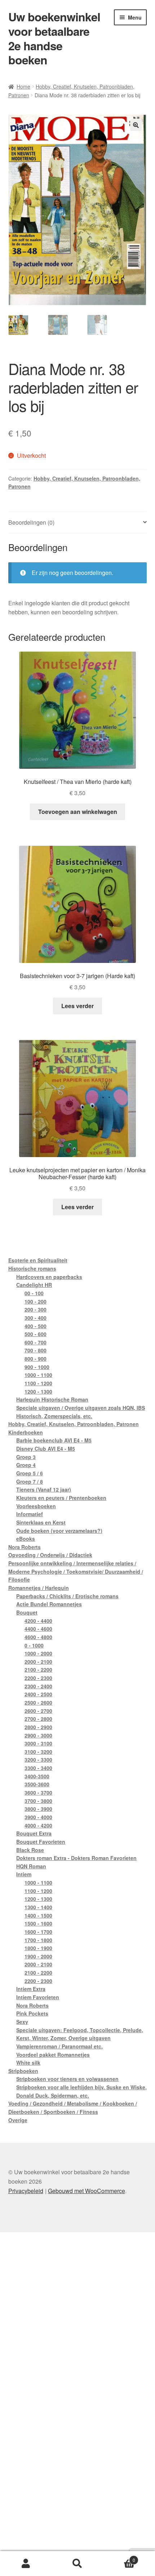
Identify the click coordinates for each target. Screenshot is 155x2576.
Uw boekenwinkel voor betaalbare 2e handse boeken (54, 38)
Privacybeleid (26, 2191)
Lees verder (77, 1006)
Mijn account (26, 2564)
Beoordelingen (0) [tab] (31, 522)
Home (23, 86)
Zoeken (77, 2564)
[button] (136, 125)
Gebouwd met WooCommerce (87, 2191)
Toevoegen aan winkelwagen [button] (78, 812)
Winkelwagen (119, 2557)
